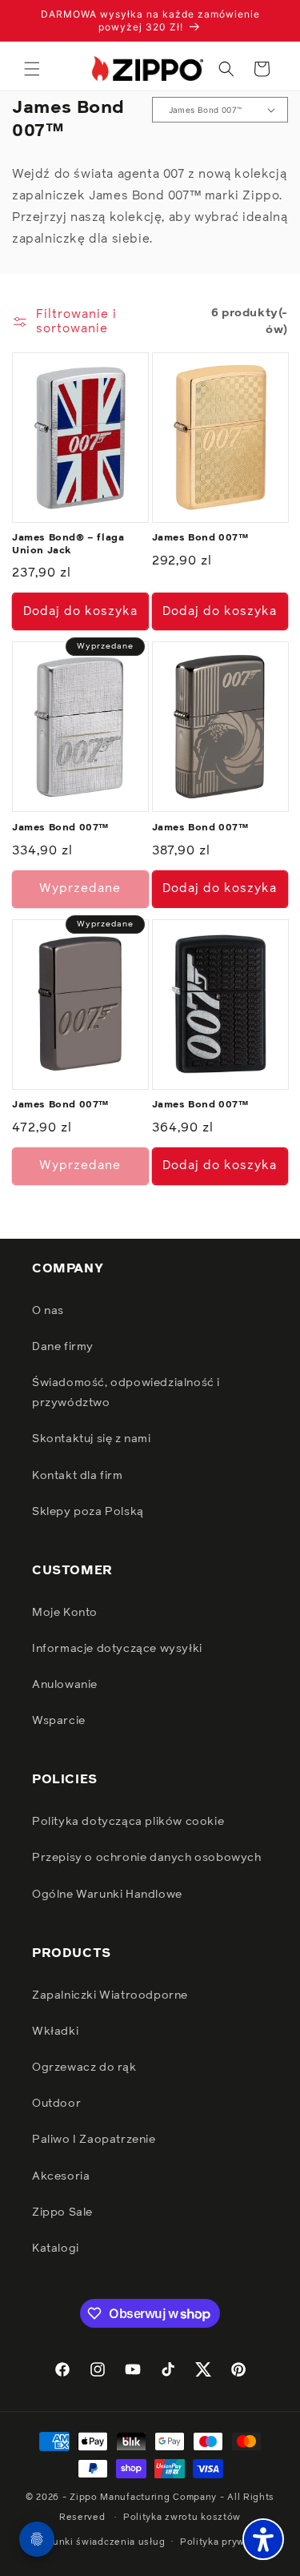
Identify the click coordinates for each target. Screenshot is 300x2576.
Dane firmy (63, 1347)
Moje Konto (65, 1613)
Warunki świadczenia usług (100, 2542)
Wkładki (55, 2031)
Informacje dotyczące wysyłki (117, 1649)
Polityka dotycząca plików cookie (128, 1822)
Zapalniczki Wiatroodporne (110, 1995)
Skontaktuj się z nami (92, 1439)
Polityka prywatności (230, 2542)
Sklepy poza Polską (88, 1512)
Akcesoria (61, 2176)
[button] (32, 69)
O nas (48, 1311)
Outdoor (56, 2104)
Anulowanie (65, 1685)
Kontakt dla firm (78, 1476)
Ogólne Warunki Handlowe (107, 1895)
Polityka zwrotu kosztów (182, 2517)
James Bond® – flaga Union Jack (68, 545)
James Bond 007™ (200, 538)
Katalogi (56, 2248)
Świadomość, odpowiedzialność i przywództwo (126, 1393)
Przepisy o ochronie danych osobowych (147, 1858)
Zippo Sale (62, 2212)
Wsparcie (59, 1721)
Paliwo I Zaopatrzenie (94, 2140)
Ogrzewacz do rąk (84, 2068)
